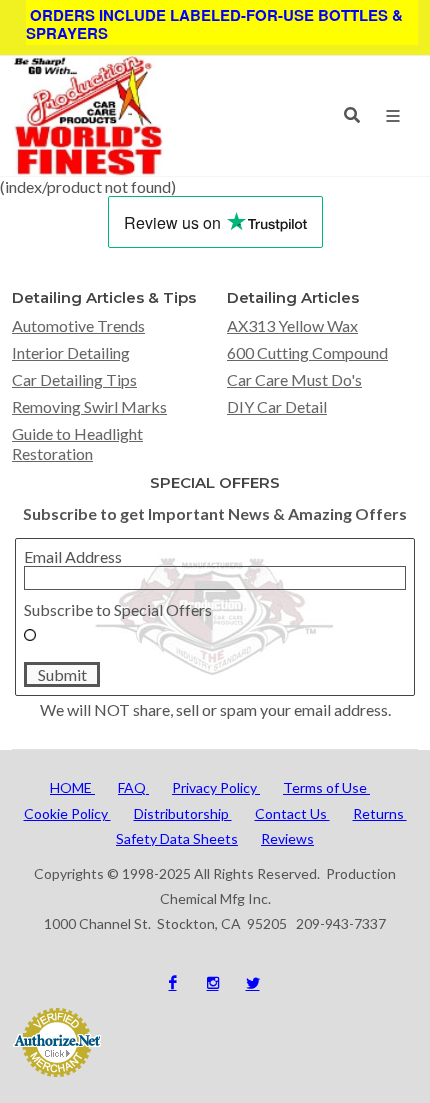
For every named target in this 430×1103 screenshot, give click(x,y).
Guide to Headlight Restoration (77, 443)
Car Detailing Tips (74, 379)
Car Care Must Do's (294, 379)
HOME (72, 787)
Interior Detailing (71, 352)
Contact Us (292, 813)
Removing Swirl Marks (89, 406)
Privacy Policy (216, 787)
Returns (380, 813)
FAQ (133, 787)
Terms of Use (326, 787)
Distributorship (183, 813)
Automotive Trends (78, 325)
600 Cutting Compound (307, 352)
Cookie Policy (67, 813)
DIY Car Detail (277, 406)
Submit (62, 674)
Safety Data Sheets (177, 838)
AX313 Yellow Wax (292, 325)
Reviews (287, 838)
